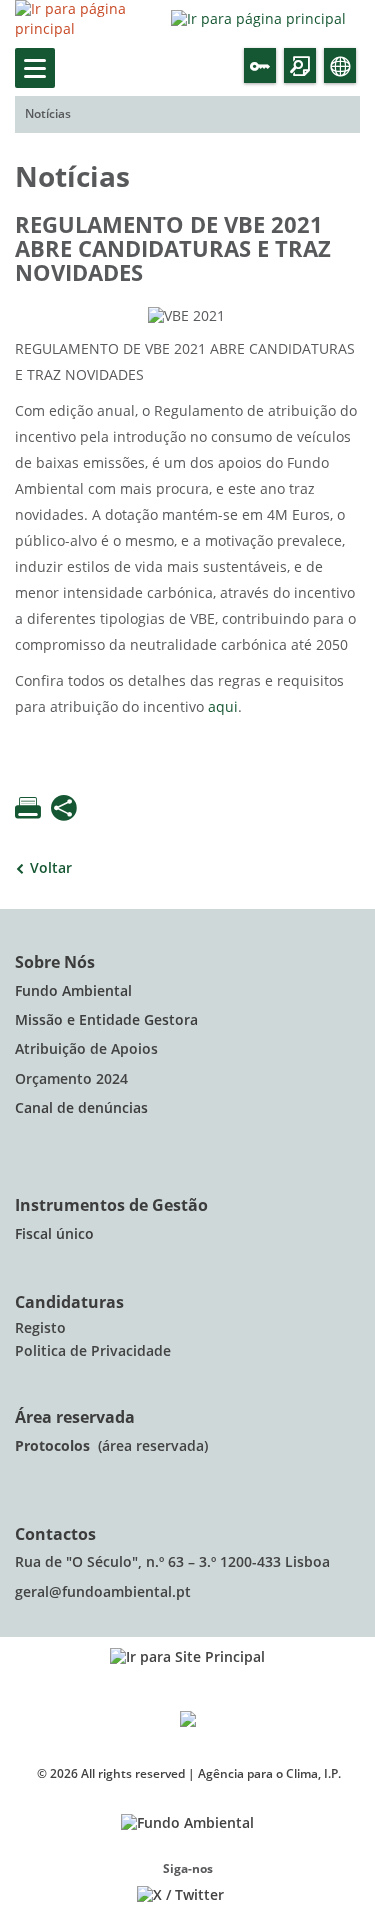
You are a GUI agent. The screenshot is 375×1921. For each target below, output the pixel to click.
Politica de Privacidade (93, 1351)
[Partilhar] (64, 810)
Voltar (51, 868)
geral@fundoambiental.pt (105, 1592)
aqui (223, 707)
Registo (40, 1328)
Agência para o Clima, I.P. (269, 1774)
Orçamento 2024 (71, 1079)
